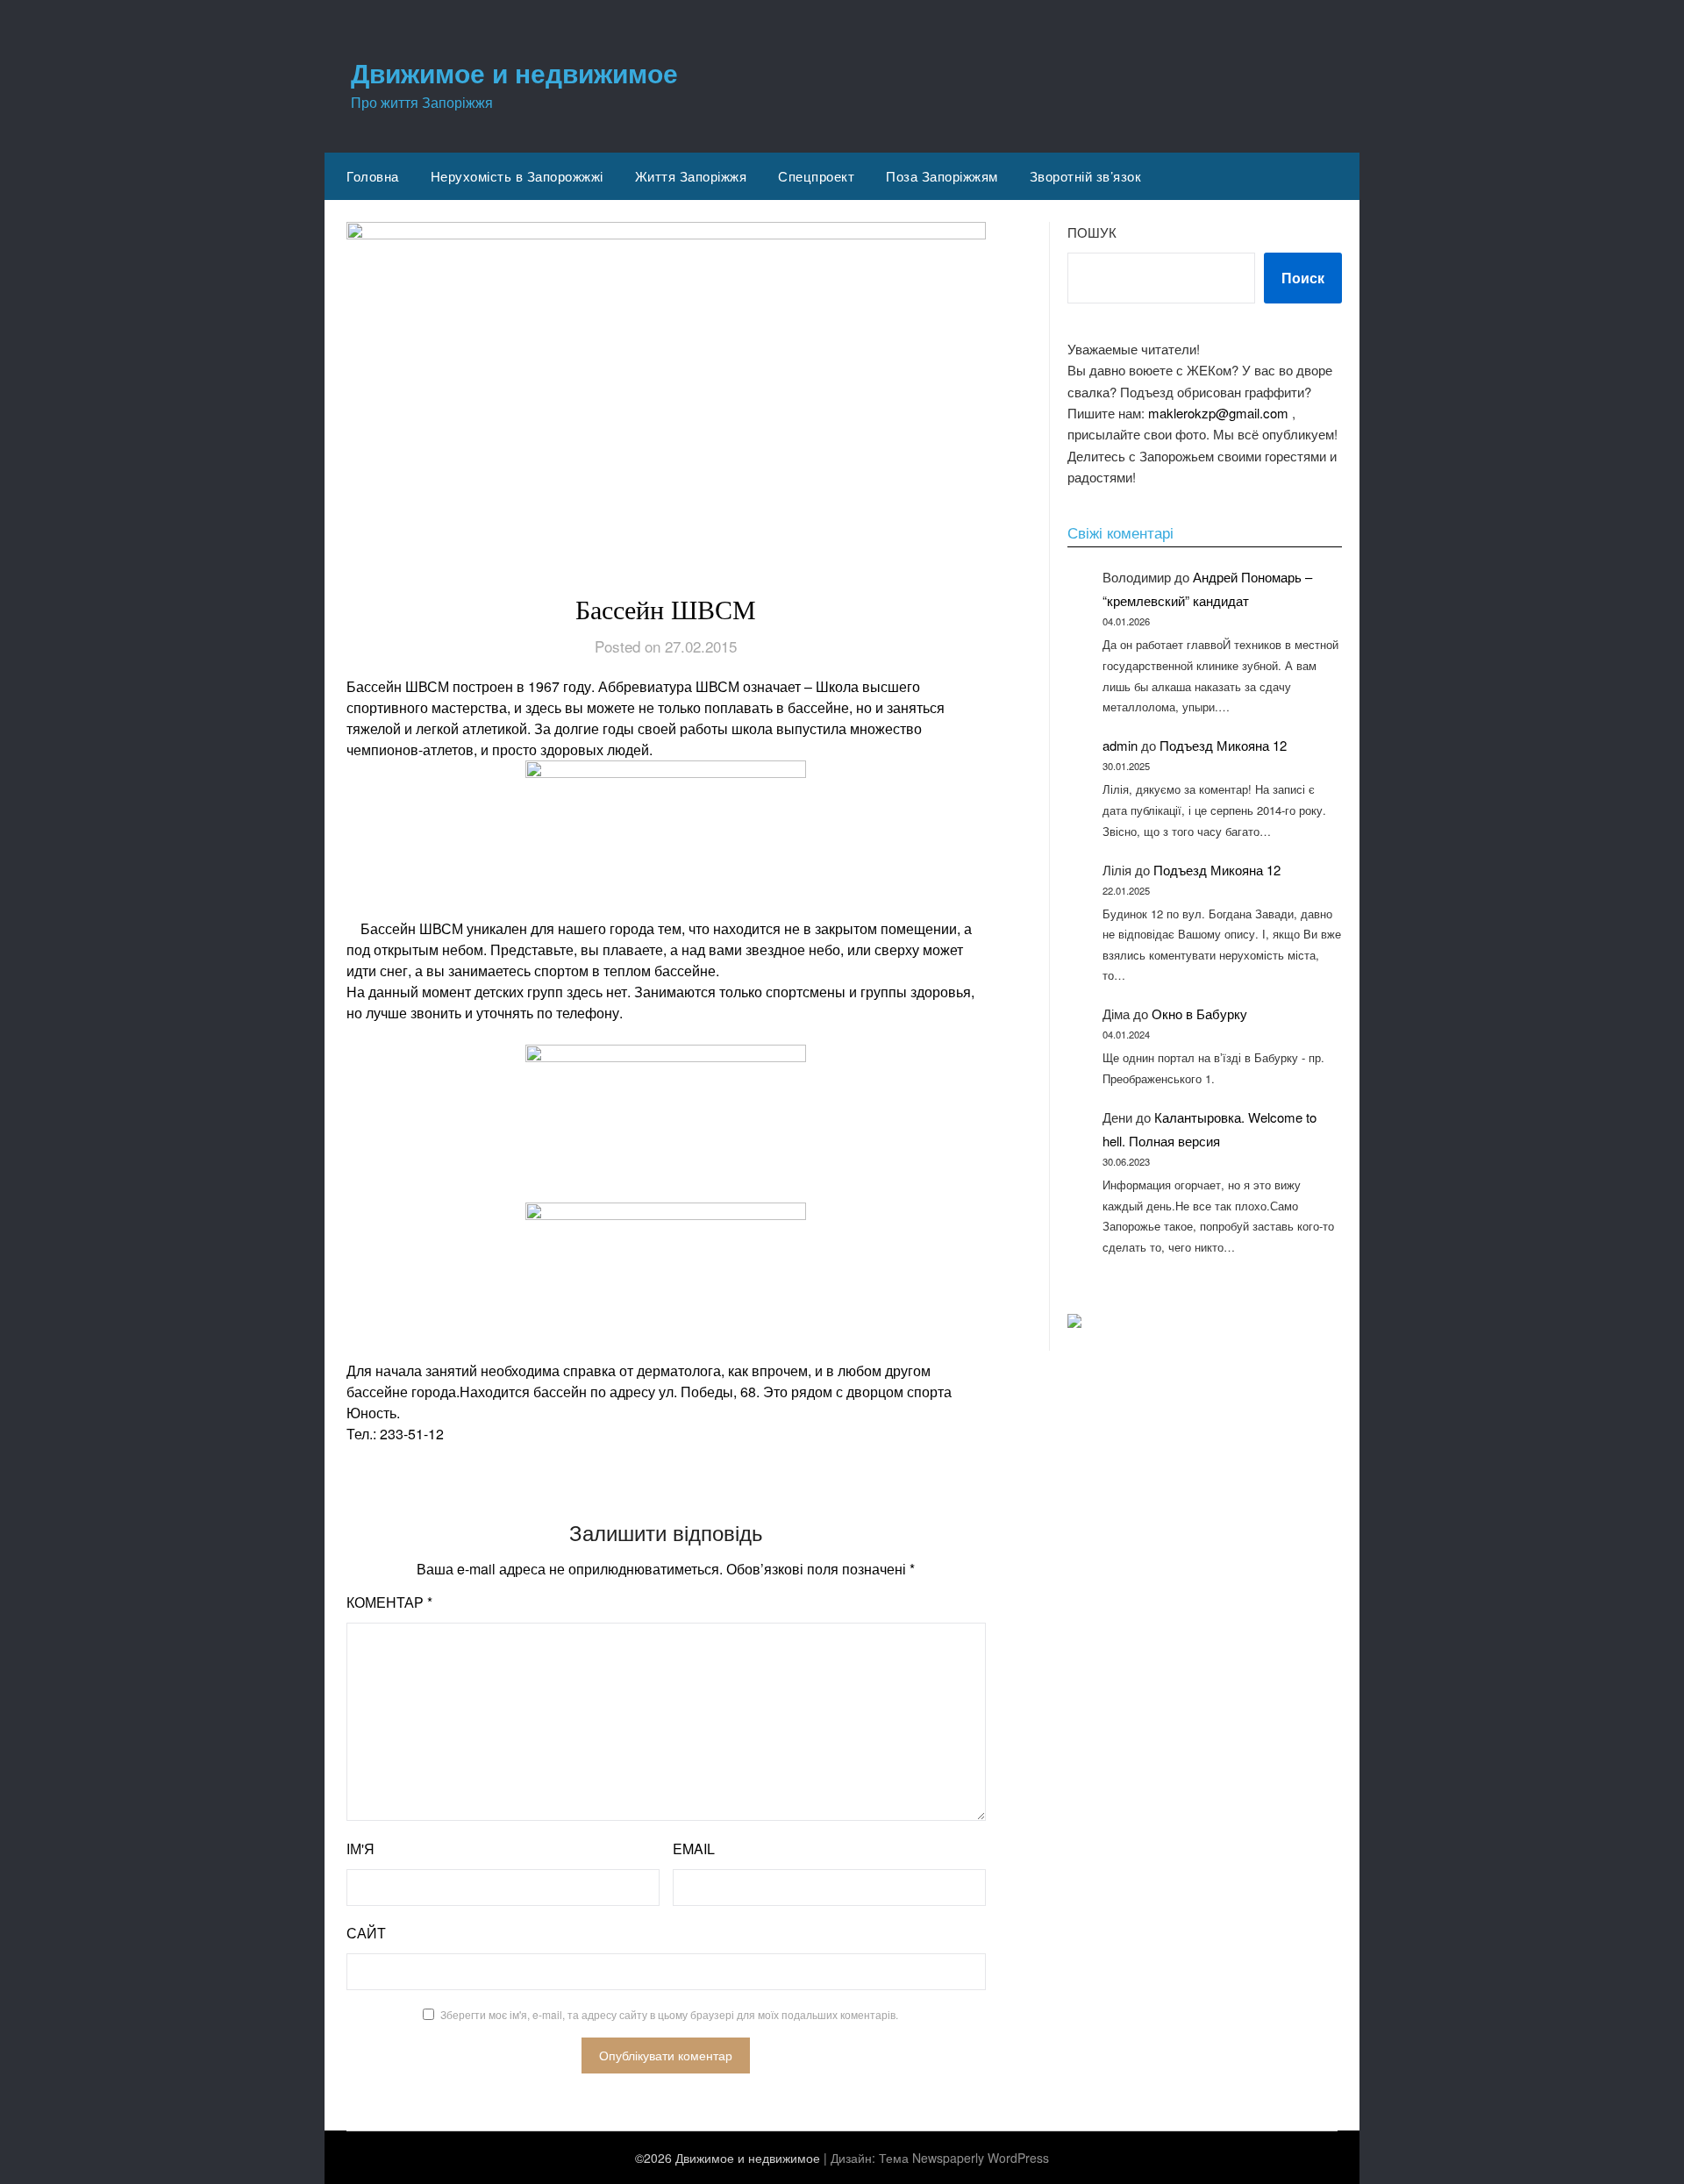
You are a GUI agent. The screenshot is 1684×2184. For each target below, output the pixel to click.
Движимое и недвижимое (514, 72)
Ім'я (360, 1849)
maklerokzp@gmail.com (1218, 413)
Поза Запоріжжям (942, 176)
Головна (373, 176)
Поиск (1303, 278)
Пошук (1092, 232)
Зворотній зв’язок (1086, 176)
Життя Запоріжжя (691, 176)
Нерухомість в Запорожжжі (517, 176)
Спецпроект (816, 176)
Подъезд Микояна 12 (1223, 745)
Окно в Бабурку (1199, 1013)
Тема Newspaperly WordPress (964, 2158)
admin (1120, 745)
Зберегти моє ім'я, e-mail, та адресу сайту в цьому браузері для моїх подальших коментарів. (669, 2014)
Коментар (389, 1602)
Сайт (366, 1933)
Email (694, 1849)
